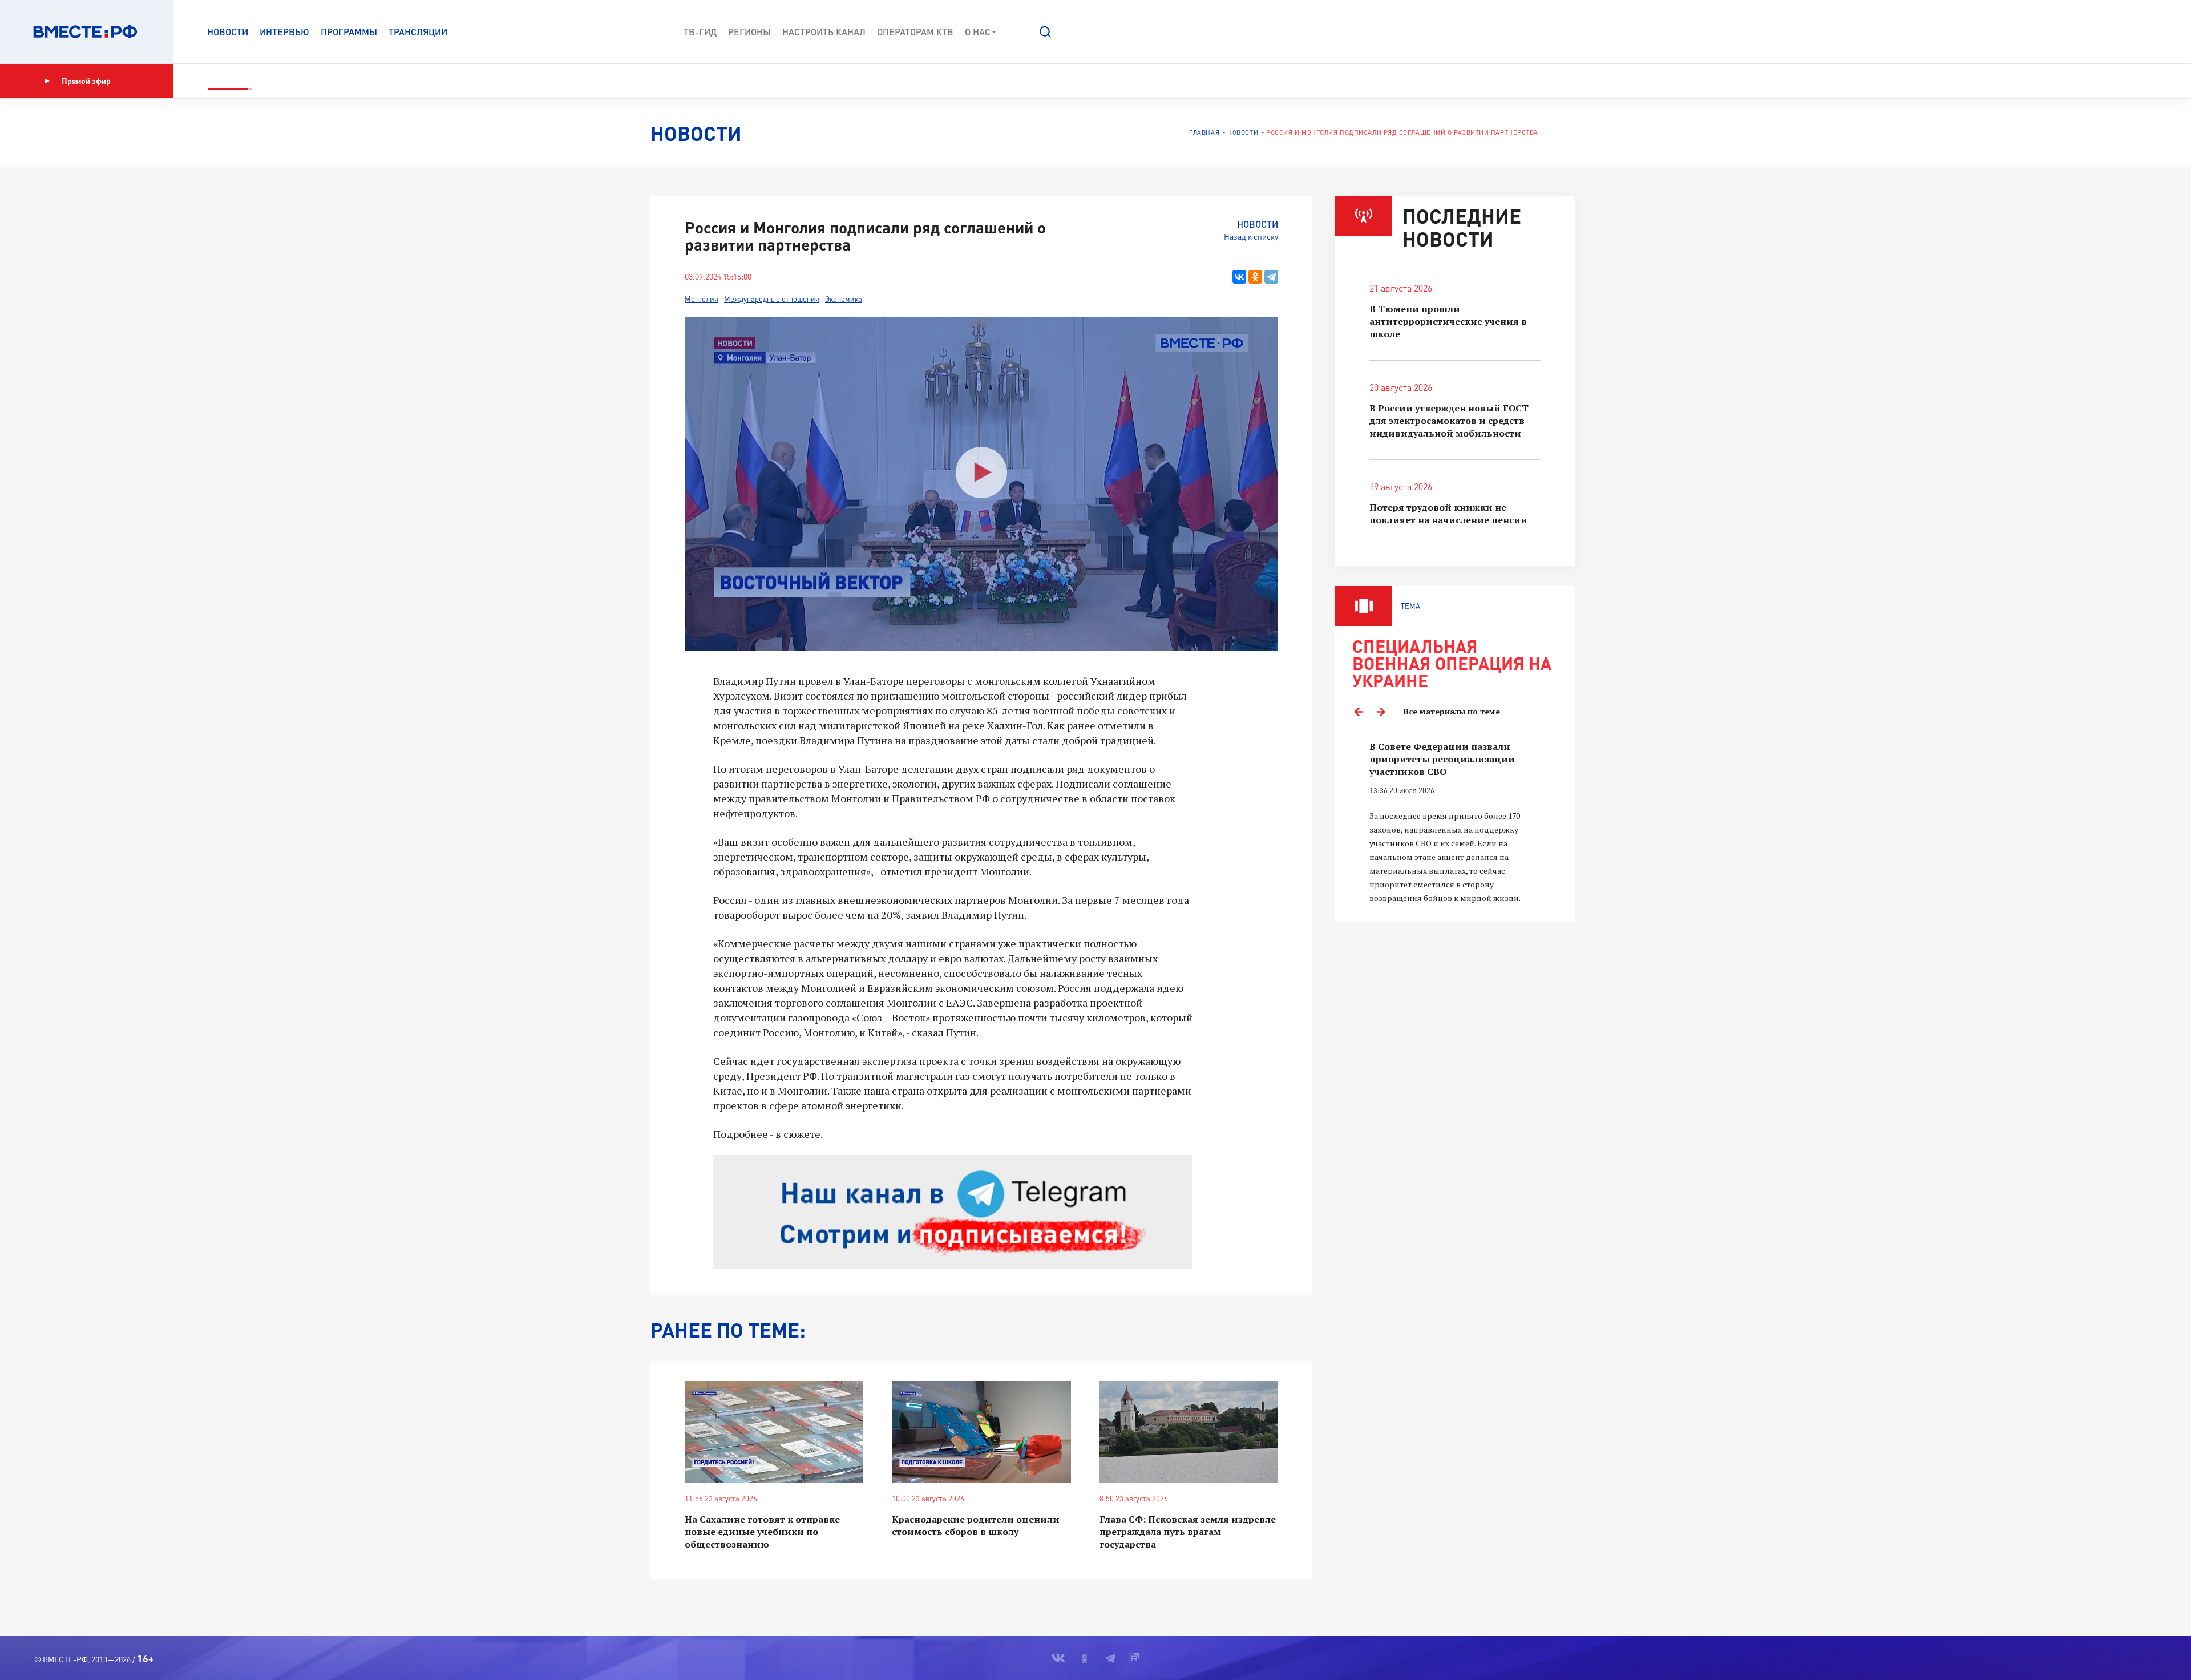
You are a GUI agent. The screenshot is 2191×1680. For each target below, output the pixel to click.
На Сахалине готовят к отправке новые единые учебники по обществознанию (762, 1532)
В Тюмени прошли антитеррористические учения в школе (1448, 321)
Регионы (749, 32)
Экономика (844, 299)
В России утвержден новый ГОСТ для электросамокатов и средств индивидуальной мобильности (1449, 421)
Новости (228, 32)
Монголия (702, 299)
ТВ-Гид (700, 32)
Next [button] (1381, 712)
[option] (1455, 823)
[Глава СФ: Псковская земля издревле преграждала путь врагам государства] (1189, 1432)
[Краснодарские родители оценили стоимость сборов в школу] (981, 1432)
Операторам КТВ (915, 32)
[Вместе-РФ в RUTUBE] (2152, 81)
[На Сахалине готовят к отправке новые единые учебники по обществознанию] (774, 1432)
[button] (1045, 32)
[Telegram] (1271, 277)
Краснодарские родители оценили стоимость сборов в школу (976, 1525)
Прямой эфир (86, 81)
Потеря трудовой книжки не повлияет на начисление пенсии (1448, 514)
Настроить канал (824, 32)
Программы (349, 32)
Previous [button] (1358, 712)
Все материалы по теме (1452, 711)
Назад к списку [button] (1251, 237)
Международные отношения (772, 299)
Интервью (284, 32)
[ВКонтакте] (1239, 277)
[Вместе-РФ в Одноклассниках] (2114, 81)
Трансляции (418, 32)
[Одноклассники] (1255, 277)
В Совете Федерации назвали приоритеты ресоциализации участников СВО (1442, 759)
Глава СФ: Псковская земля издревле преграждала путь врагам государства (1188, 1532)
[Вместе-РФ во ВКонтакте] (2093, 81)
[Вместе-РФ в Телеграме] (2133, 81)
